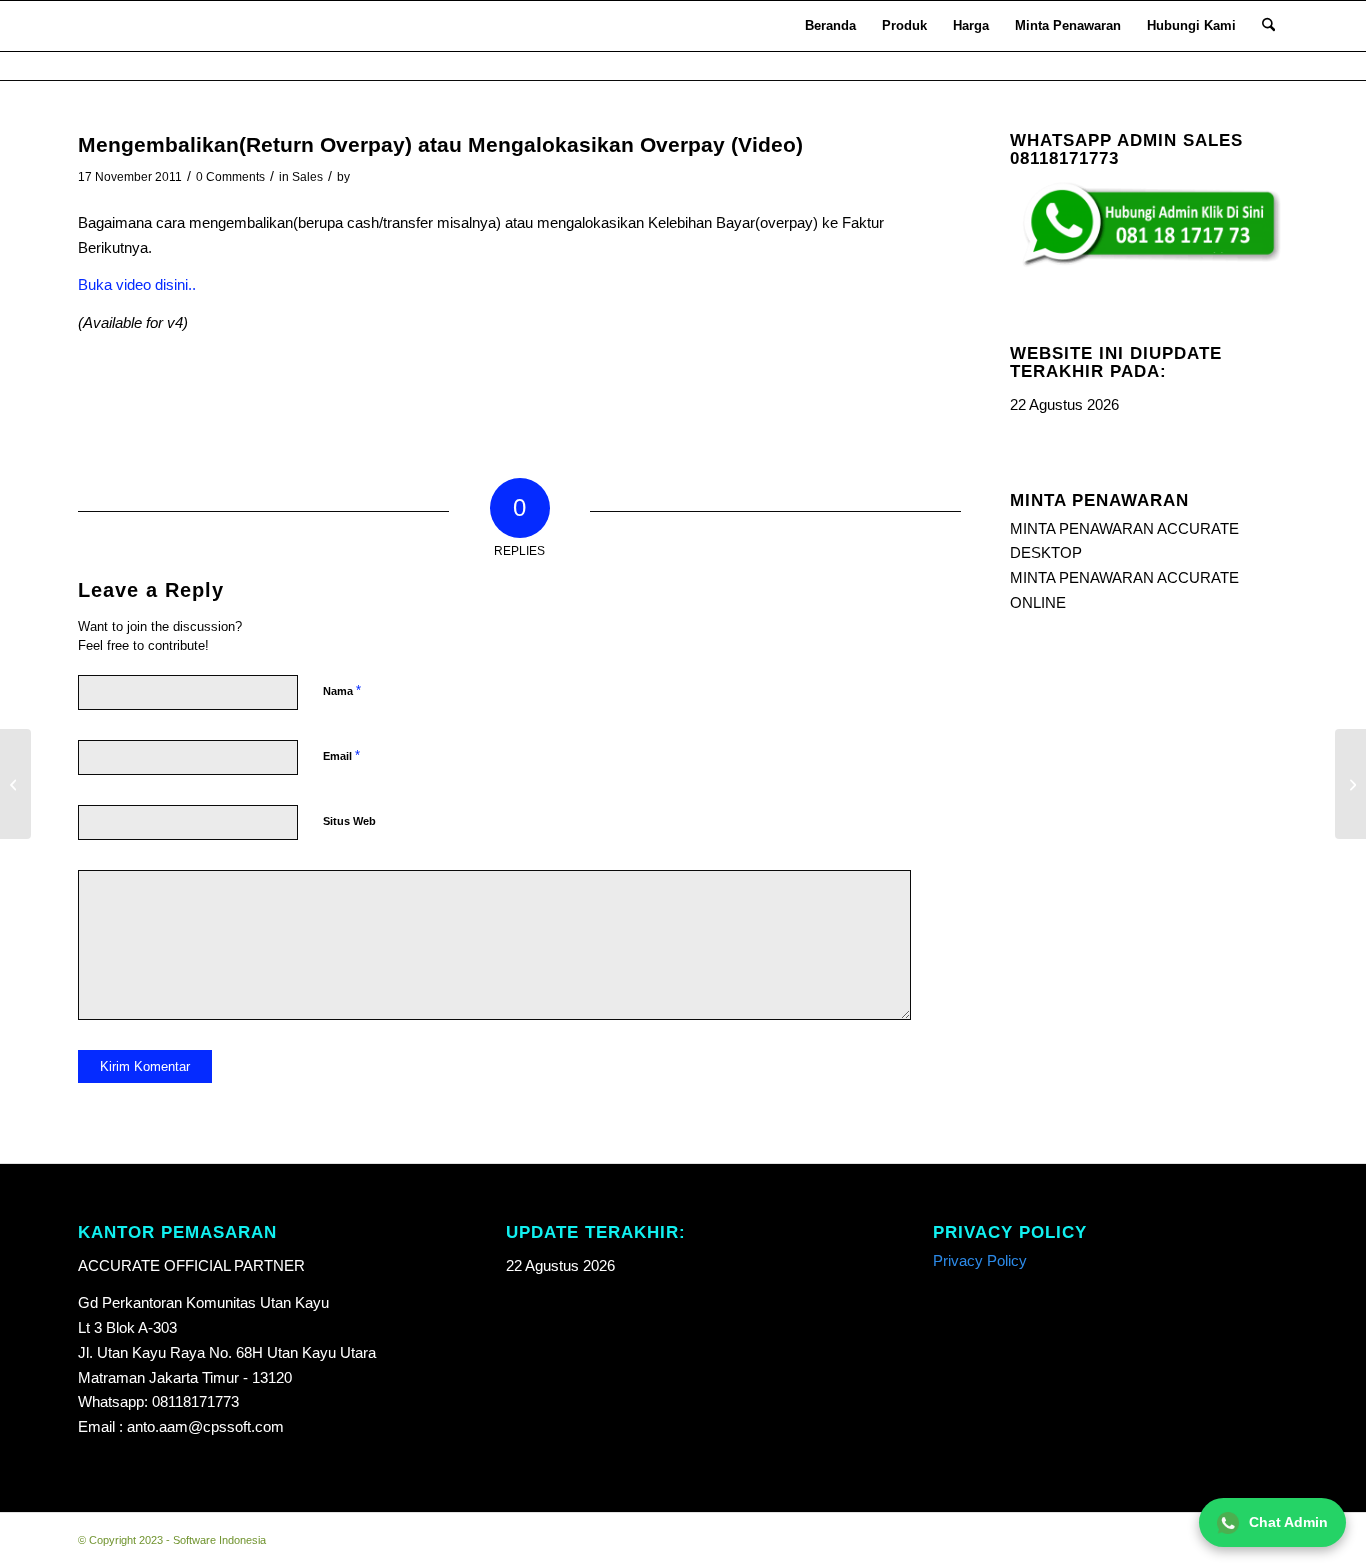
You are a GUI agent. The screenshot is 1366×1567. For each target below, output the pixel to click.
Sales (307, 177)
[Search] (1268, 26)
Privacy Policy (980, 1260)
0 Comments (230, 177)
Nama (342, 690)
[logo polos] (105, 26)
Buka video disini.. (137, 284)
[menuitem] (830, 26)
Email (341, 755)
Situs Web (349, 821)
